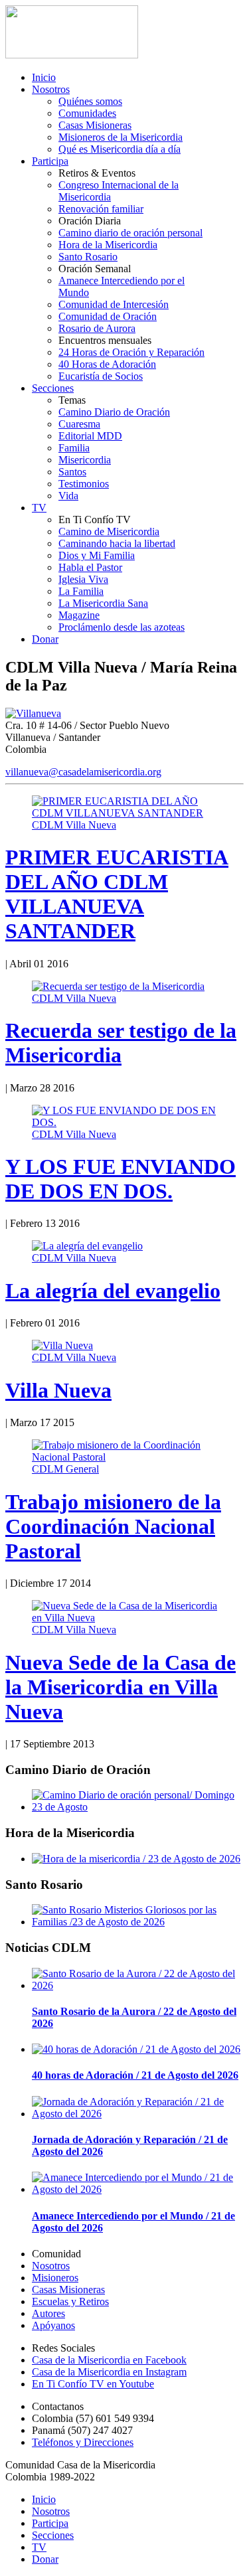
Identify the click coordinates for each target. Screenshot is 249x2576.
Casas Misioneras (95, 125)
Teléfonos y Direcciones (83, 2442)
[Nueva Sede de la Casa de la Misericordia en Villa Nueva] (124, 1618)
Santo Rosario (88, 257)
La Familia (81, 591)
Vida (68, 496)
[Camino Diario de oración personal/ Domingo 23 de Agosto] (138, 1807)
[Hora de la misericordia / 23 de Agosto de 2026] (136, 1859)
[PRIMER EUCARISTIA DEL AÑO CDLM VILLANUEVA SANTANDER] (124, 813)
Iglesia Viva (83, 579)
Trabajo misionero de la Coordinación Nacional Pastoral (113, 1526)
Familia (74, 448)
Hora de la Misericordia (108, 245)
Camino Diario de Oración (114, 412)
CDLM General (65, 1469)
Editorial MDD (90, 436)
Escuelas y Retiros (70, 2301)
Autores (48, 2313)
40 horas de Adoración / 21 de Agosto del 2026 (135, 2075)
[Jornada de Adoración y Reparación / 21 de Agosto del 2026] (138, 2114)
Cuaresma (79, 424)
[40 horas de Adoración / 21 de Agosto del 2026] (136, 2049)
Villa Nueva (58, 1390)
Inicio (44, 77)
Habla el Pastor (90, 567)
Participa (50, 161)
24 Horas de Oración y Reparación (131, 352)
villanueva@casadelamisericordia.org (83, 772)
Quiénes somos (90, 101)
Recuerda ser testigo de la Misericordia (121, 1043)
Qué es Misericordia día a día (120, 149)
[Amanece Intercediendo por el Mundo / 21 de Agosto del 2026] (138, 2189)
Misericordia (85, 460)
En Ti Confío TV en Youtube (93, 2384)
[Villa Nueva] (62, 1345)
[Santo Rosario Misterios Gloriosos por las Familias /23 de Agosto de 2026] (138, 1922)
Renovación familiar (101, 209)
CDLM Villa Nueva (74, 825)
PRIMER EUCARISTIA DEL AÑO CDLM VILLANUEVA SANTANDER (117, 894)
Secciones (53, 388)
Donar (45, 639)
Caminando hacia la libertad (117, 543)
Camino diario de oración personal (130, 233)
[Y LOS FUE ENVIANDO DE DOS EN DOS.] (124, 1122)
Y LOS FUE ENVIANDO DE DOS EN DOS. (121, 1179)
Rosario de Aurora (97, 328)
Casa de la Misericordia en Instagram (109, 2372)
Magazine (79, 615)
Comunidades (87, 113)
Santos (72, 472)
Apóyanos (53, 2325)
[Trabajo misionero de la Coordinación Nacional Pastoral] (124, 1457)
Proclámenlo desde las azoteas (122, 627)
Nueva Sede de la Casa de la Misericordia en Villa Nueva (121, 1687)
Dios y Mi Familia (97, 555)
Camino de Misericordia (109, 531)
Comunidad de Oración (108, 316)
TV (39, 508)
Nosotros (51, 89)
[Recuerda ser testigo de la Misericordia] (118, 986)
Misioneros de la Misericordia (121, 137)
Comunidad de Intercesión (114, 304)
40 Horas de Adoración (107, 364)
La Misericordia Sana (103, 603)
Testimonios (84, 484)
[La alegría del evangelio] (87, 1246)
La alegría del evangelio (113, 1291)
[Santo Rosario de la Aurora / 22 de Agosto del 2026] (138, 1985)
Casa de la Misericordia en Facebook (109, 2360)
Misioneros (55, 2278)
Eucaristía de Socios (101, 376)
